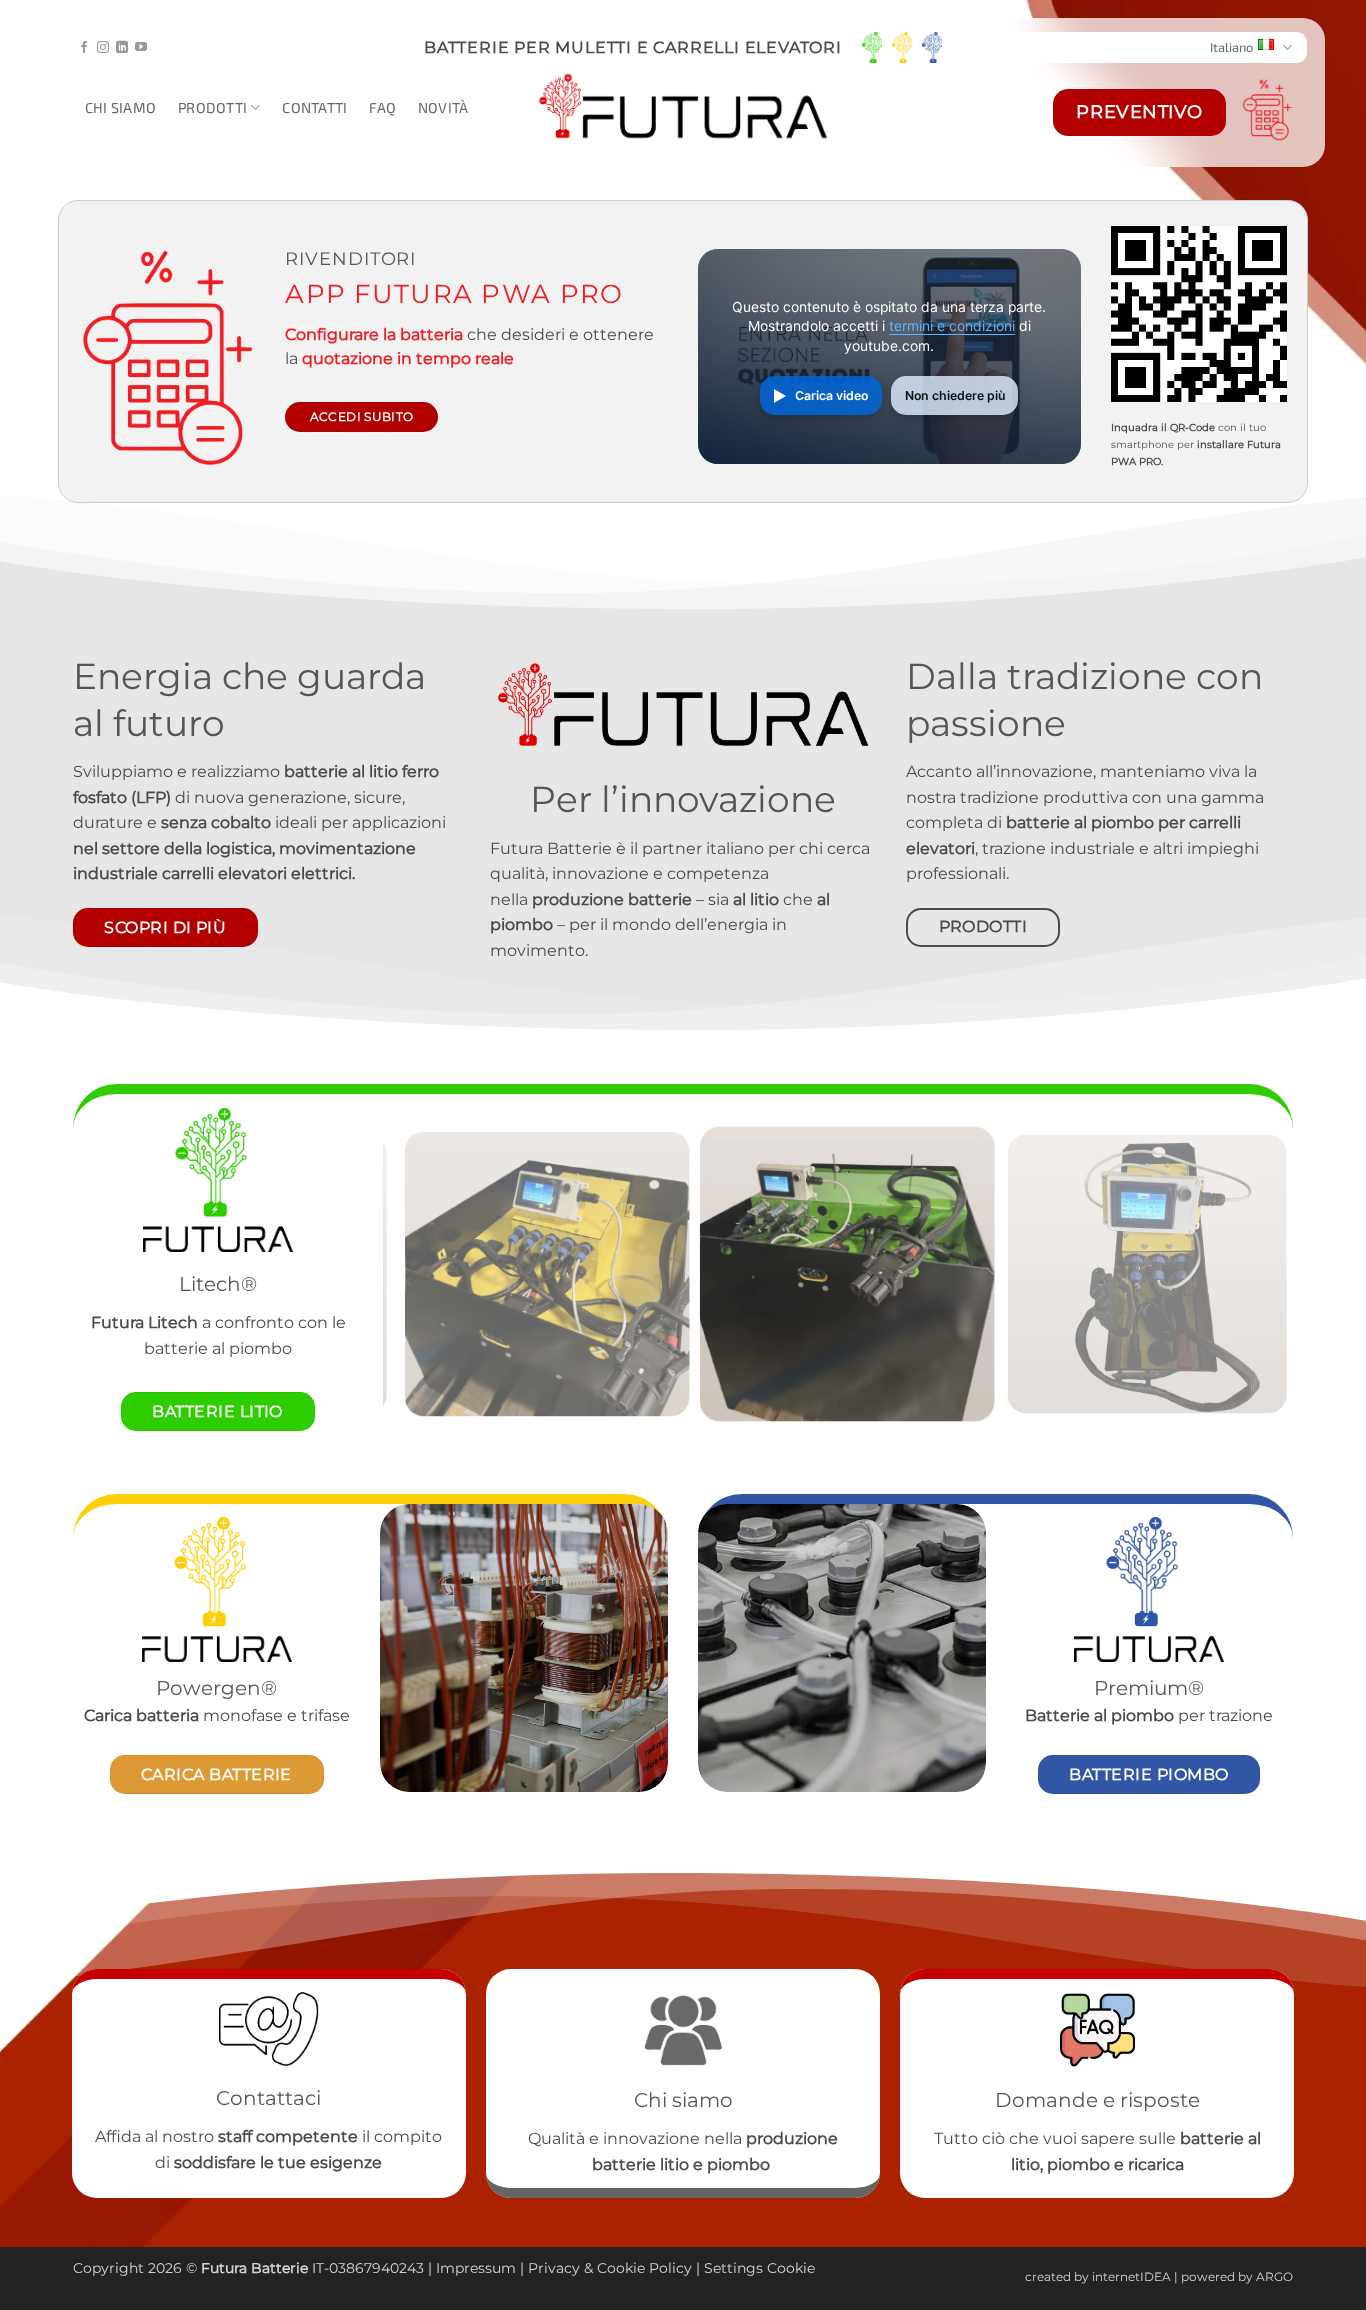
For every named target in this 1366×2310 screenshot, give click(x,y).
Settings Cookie (759, 2268)
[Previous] (426, 1274)
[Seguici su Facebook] (84, 48)
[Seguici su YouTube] (141, 48)
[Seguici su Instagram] (103, 48)
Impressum (476, 2268)
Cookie (621, 2268)
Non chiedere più (955, 395)
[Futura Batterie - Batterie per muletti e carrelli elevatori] (683, 107)
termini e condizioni (952, 326)
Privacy (556, 2268)
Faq (382, 107)
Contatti (314, 107)
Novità (443, 107)
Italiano (1231, 47)
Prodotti (212, 107)
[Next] (1250, 1274)
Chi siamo (121, 107)
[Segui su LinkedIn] (122, 48)
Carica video (831, 395)
